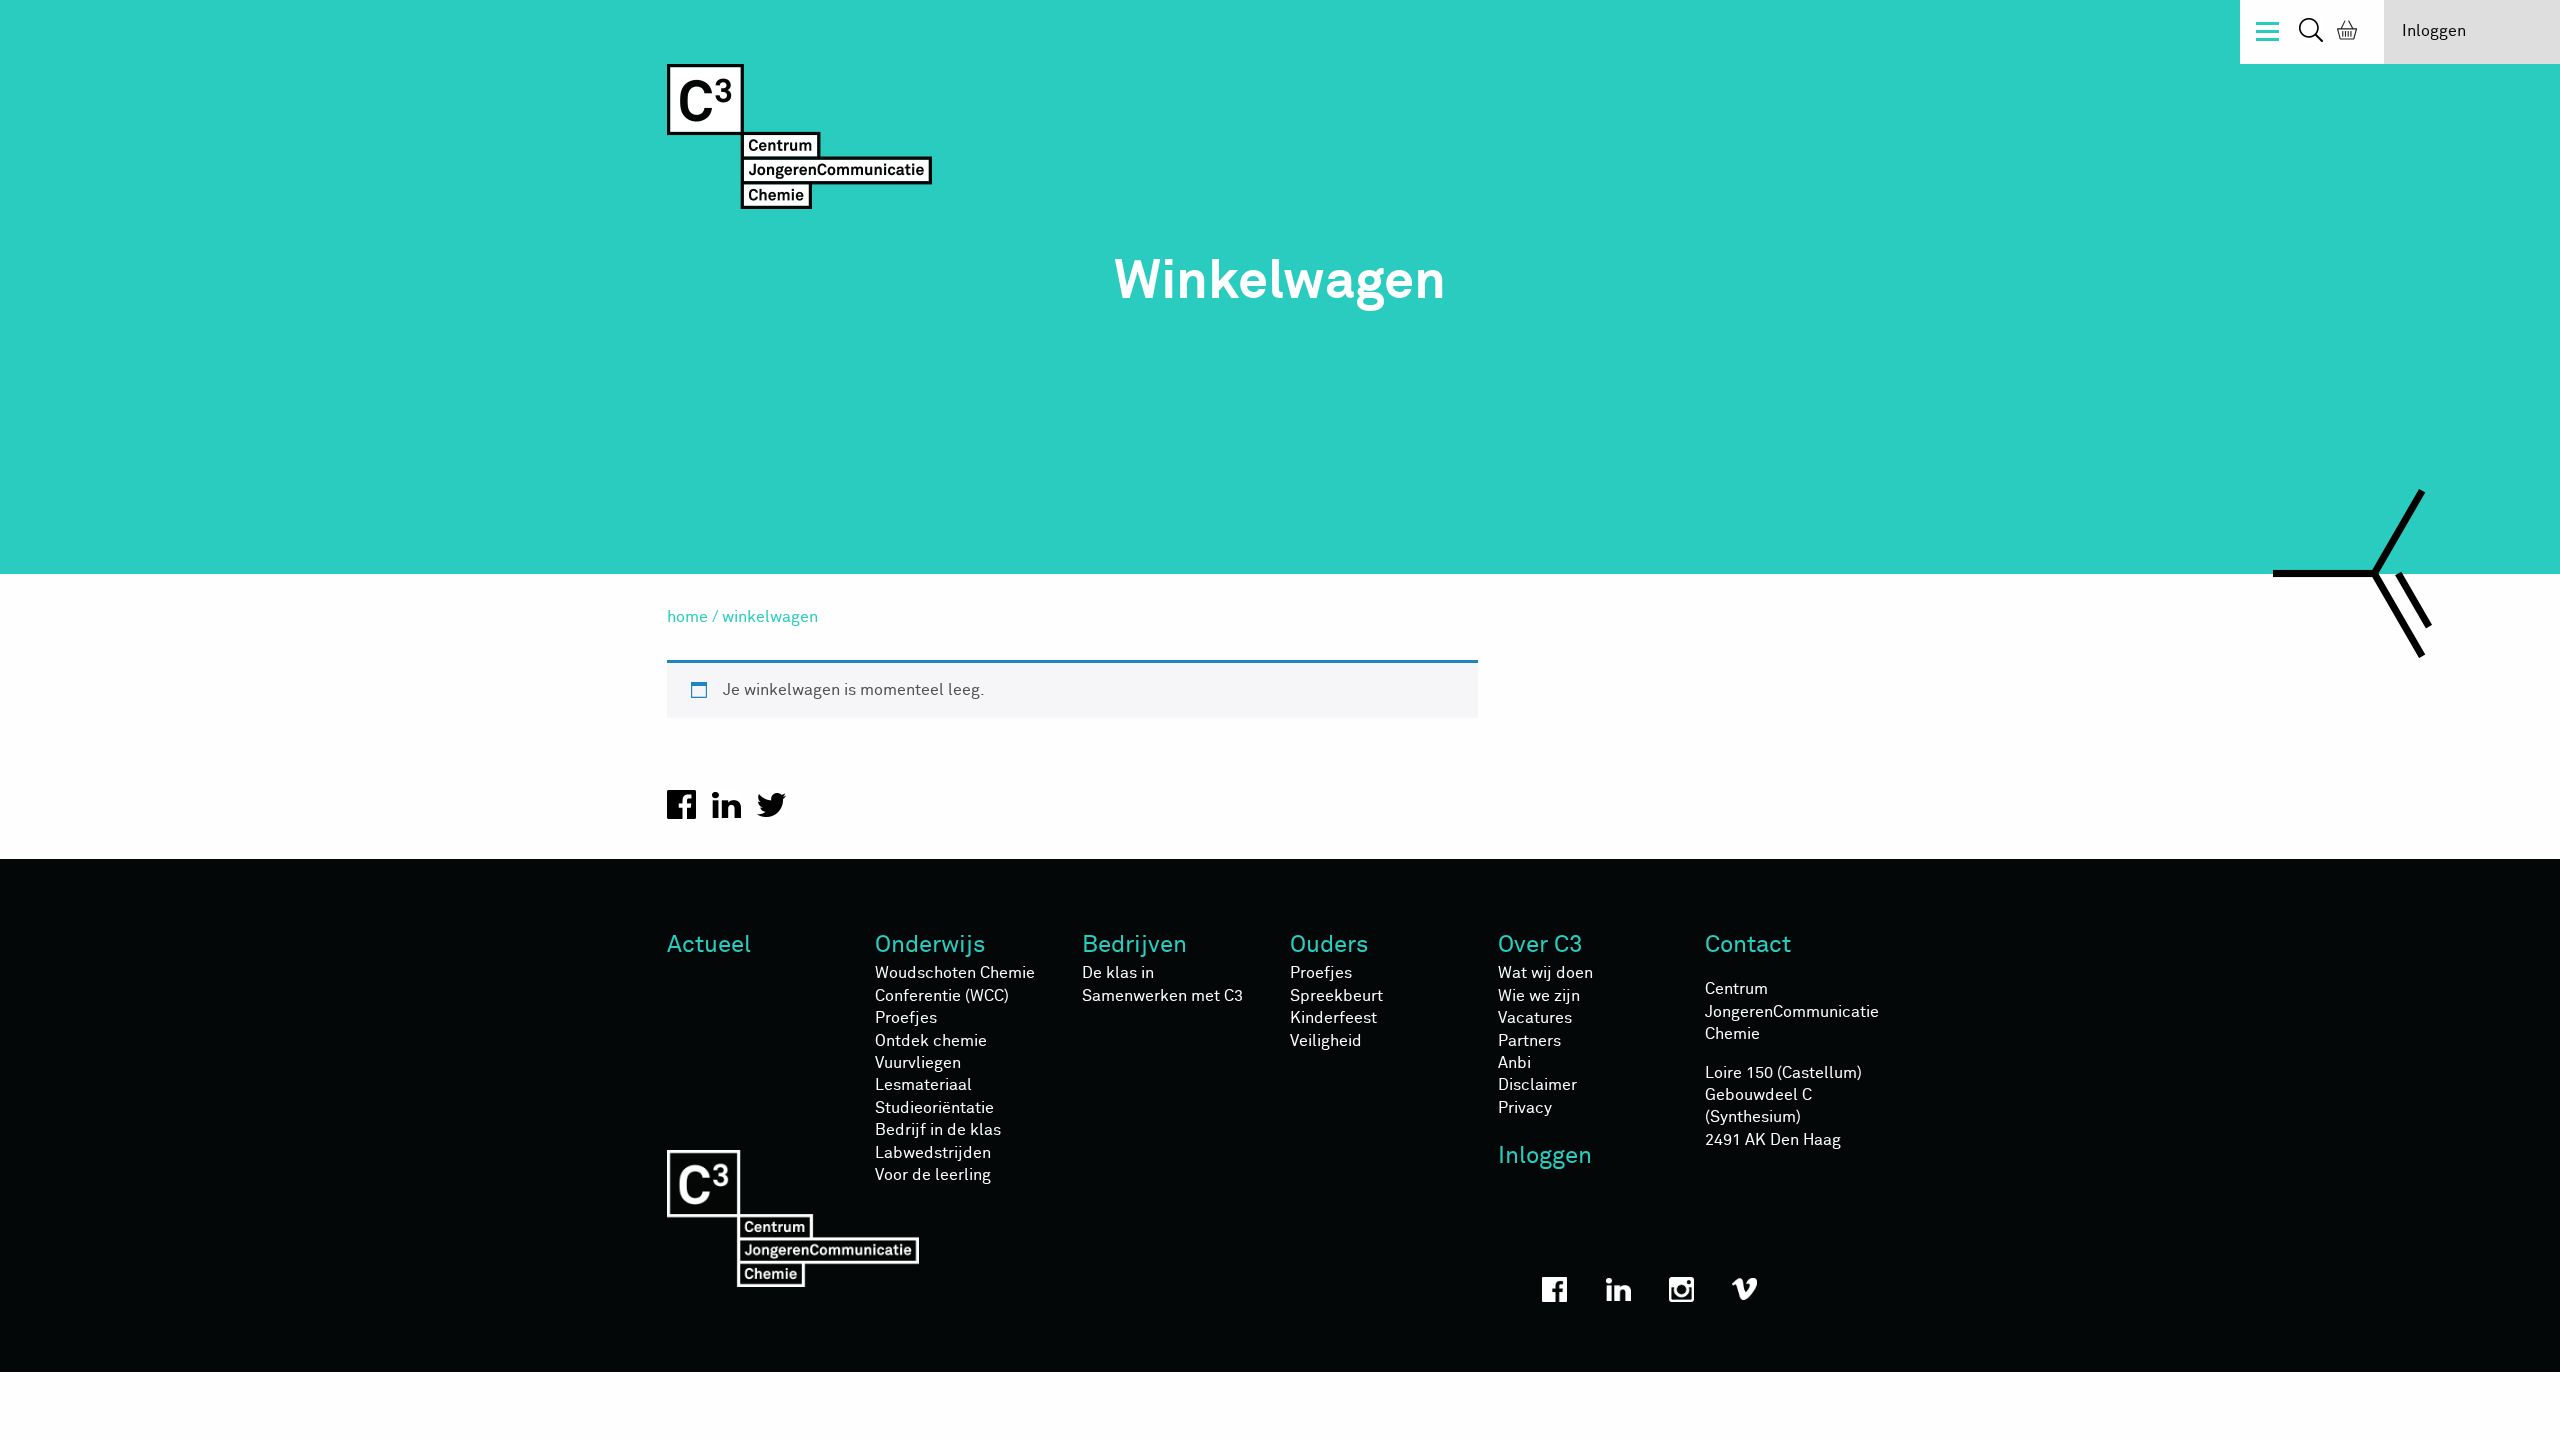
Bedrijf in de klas (938, 1130)
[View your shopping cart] (2343, 33)
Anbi (1514, 1063)
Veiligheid (1326, 1041)
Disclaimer (1537, 1085)
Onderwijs (930, 945)
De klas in (1118, 973)
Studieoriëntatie (934, 1108)
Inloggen (2434, 31)
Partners (1529, 1041)
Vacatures (1535, 1018)
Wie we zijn (1539, 996)
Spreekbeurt (1336, 996)
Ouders (1329, 945)
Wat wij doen (1545, 973)
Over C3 (1540, 945)
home (687, 617)
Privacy (1525, 1108)
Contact (1748, 945)
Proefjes (906, 1018)
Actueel (709, 945)
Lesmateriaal (923, 1085)
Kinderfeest (1333, 1018)
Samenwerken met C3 (1162, 996)
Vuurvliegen (918, 1063)
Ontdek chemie (931, 1041)
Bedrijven (1134, 945)
